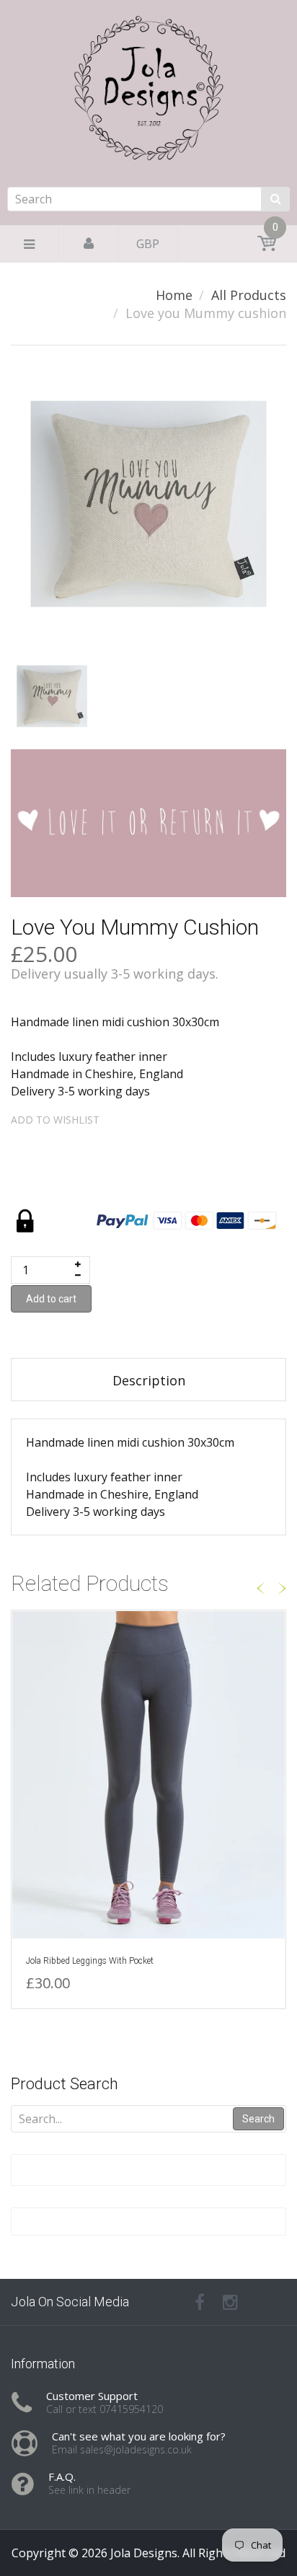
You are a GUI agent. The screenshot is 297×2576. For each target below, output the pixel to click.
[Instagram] (230, 2302)
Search (258, 2119)
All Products (249, 295)
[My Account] (89, 244)
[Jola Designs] (148, 131)
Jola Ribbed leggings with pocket (90, 1961)
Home (174, 295)
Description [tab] (149, 1380)
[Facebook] (200, 2302)
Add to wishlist (55, 1120)
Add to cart (51, 1299)
